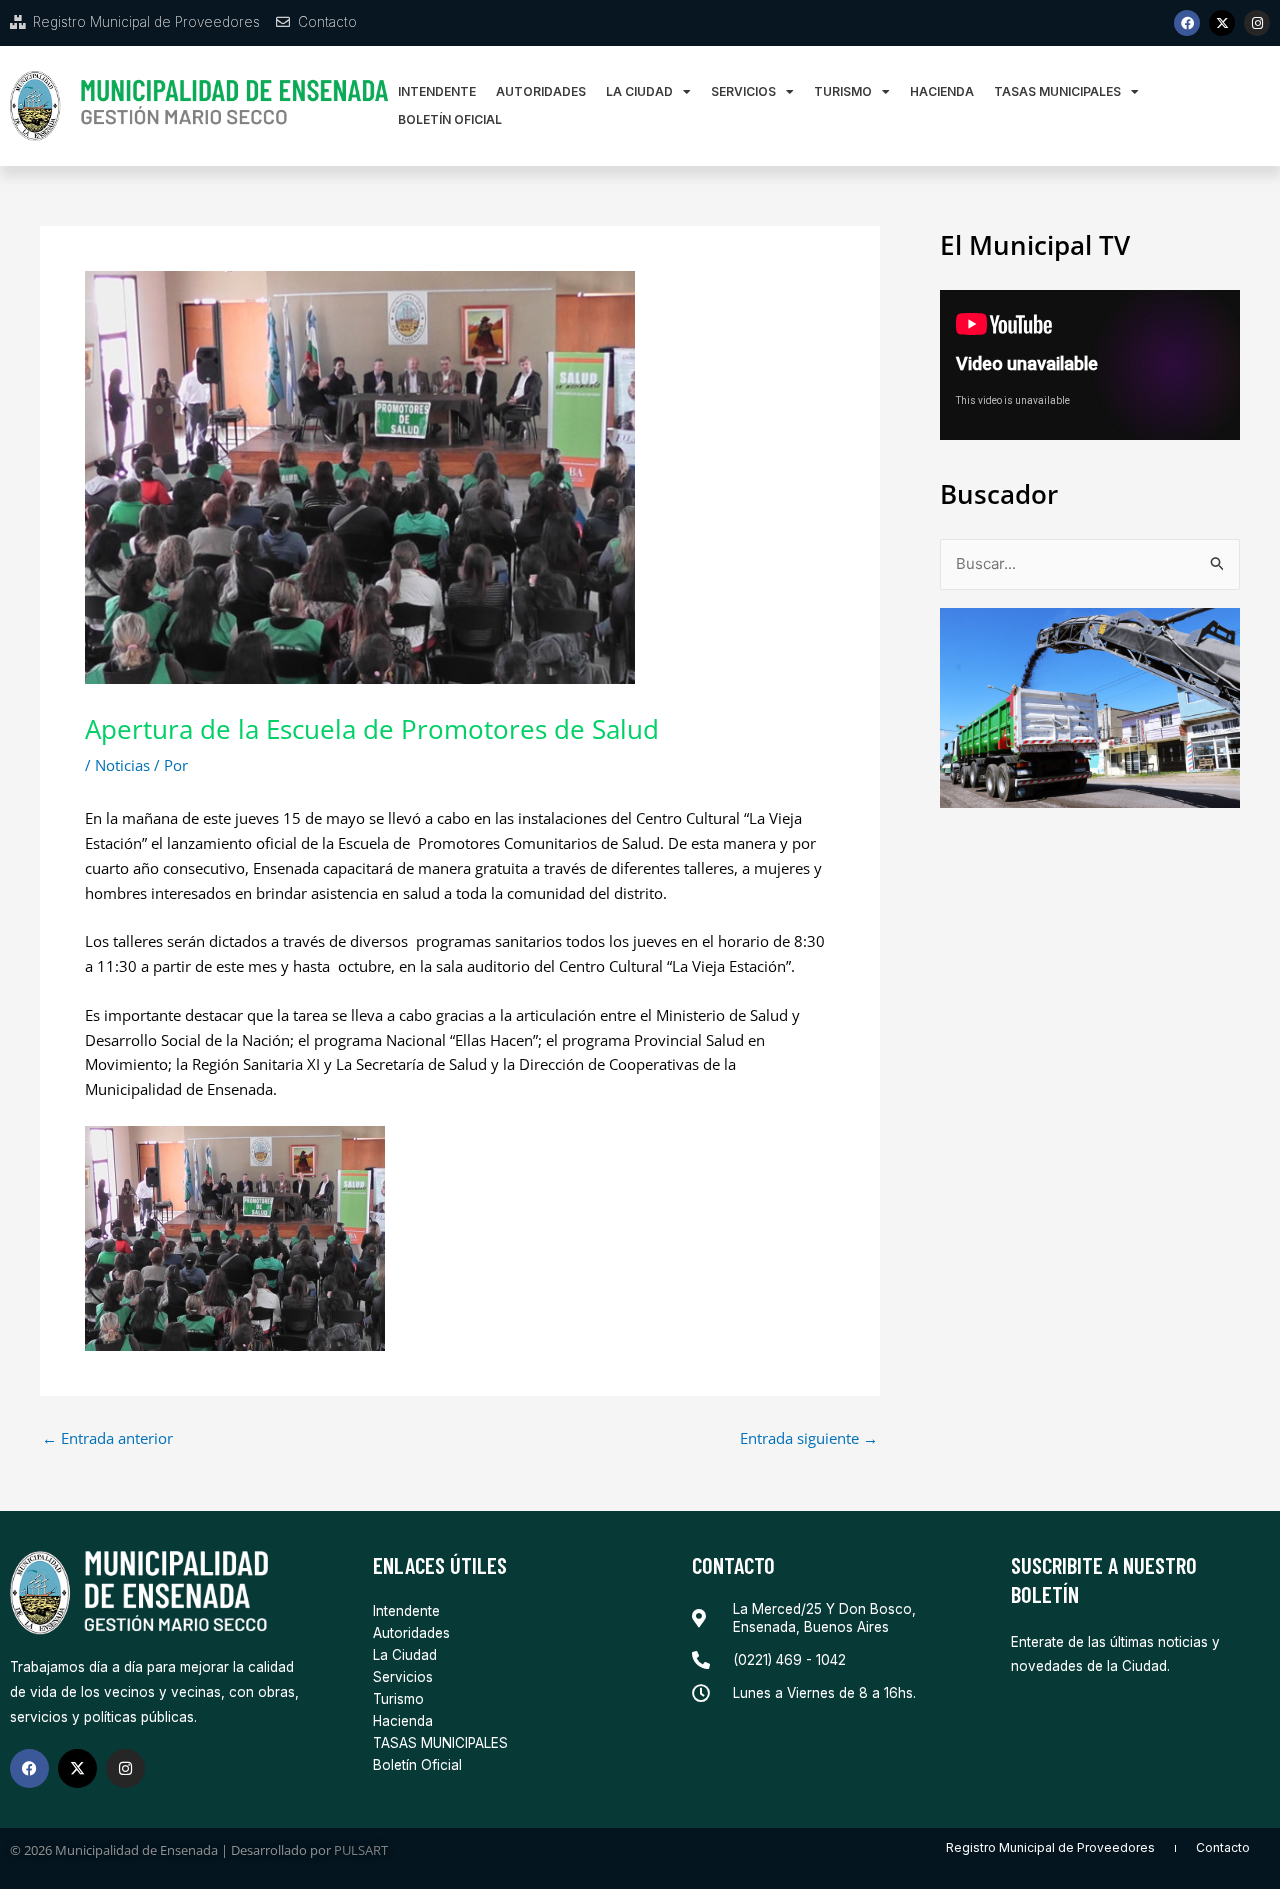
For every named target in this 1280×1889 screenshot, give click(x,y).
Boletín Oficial (450, 119)
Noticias (122, 765)
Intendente (437, 91)
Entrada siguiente (809, 1438)
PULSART (361, 1850)
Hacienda (942, 91)
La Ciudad (639, 91)
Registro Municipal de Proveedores (1050, 1847)
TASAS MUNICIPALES (1057, 91)
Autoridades (541, 91)
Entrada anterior (107, 1438)
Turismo (843, 91)
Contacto (1223, 1847)
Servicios (743, 91)
